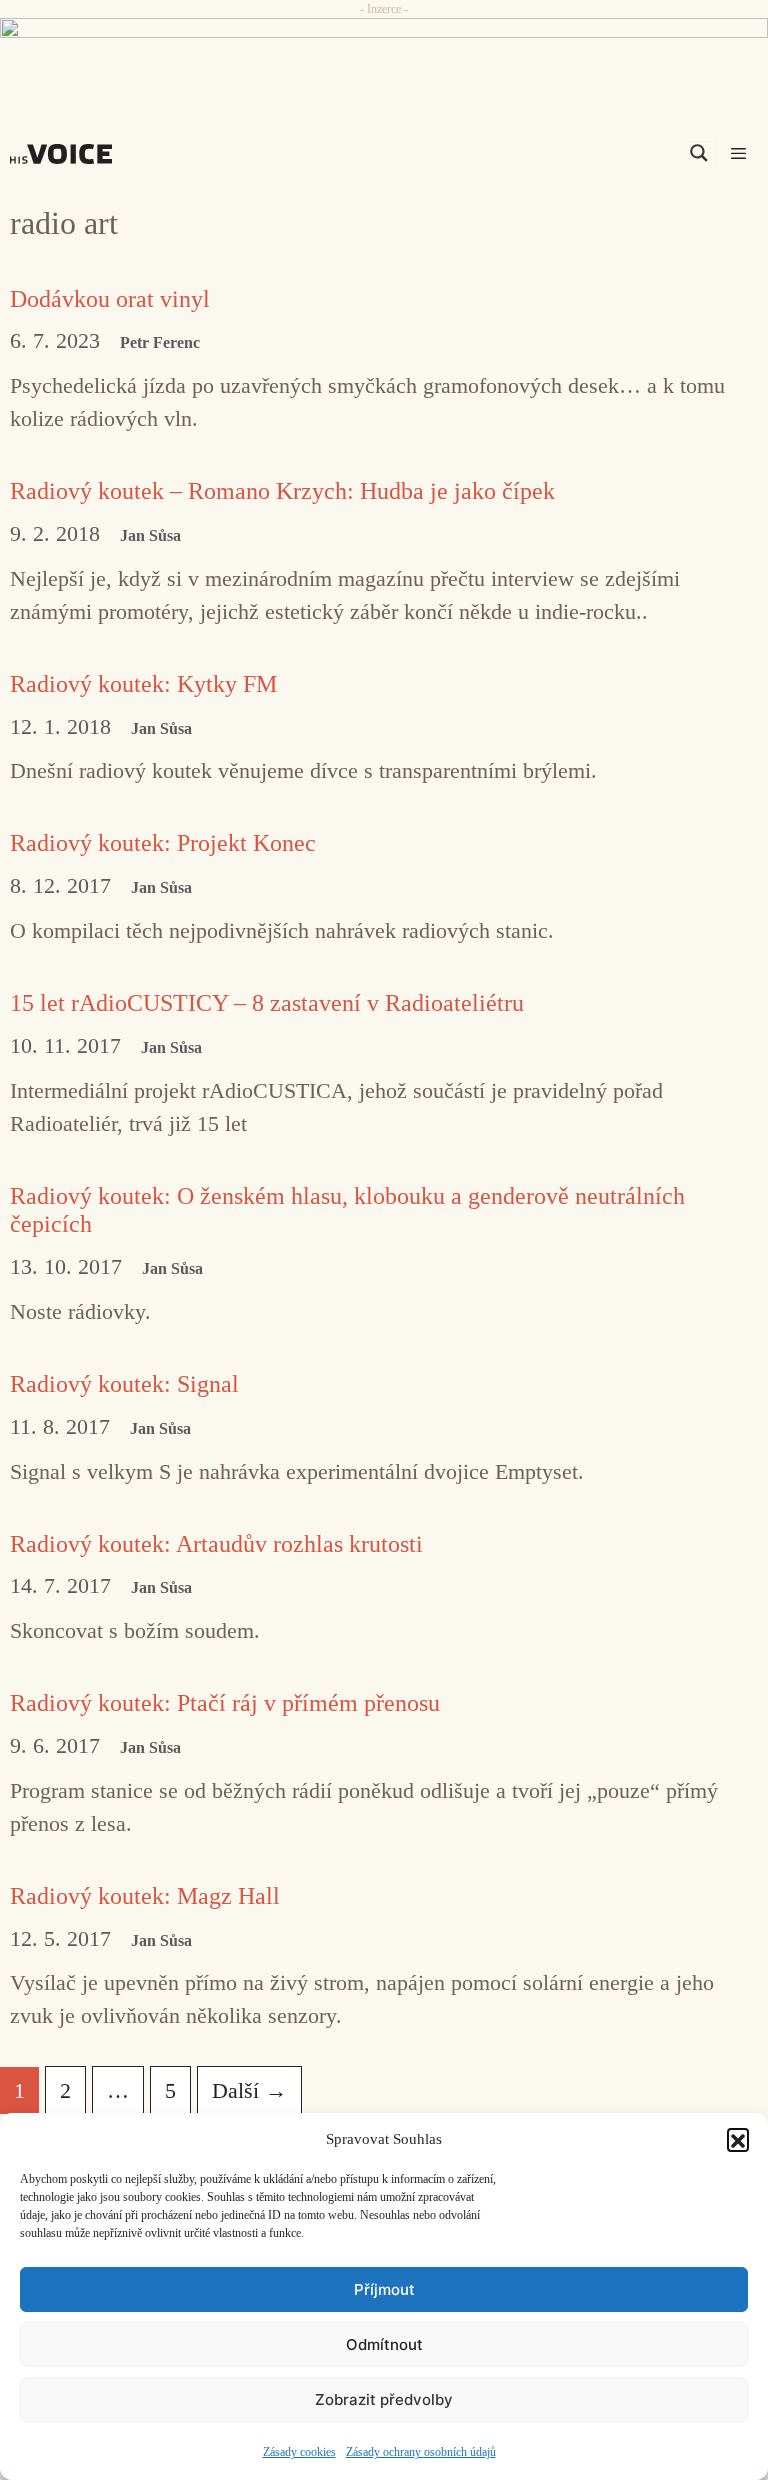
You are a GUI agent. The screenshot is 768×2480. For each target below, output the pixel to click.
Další (249, 2090)
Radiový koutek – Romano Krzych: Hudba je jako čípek (282, 491)
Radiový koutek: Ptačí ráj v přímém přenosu (225, 1703)
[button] (738, 2139)
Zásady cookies (299, 2452)
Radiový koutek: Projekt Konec (163, 843)
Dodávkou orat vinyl (110, 299)
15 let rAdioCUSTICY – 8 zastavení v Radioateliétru (267, 1003)
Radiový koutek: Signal (124, 1384)
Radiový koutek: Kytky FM (143, 684)
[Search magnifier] (699, 153)
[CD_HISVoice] (384, 53)
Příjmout (384, 2289)
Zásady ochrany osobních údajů (421, 2452)
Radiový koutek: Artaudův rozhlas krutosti (216, 1544)
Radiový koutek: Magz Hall (145, 1896)
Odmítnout (384, 2344)
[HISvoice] (66, 154)
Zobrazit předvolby (384, 2399)
